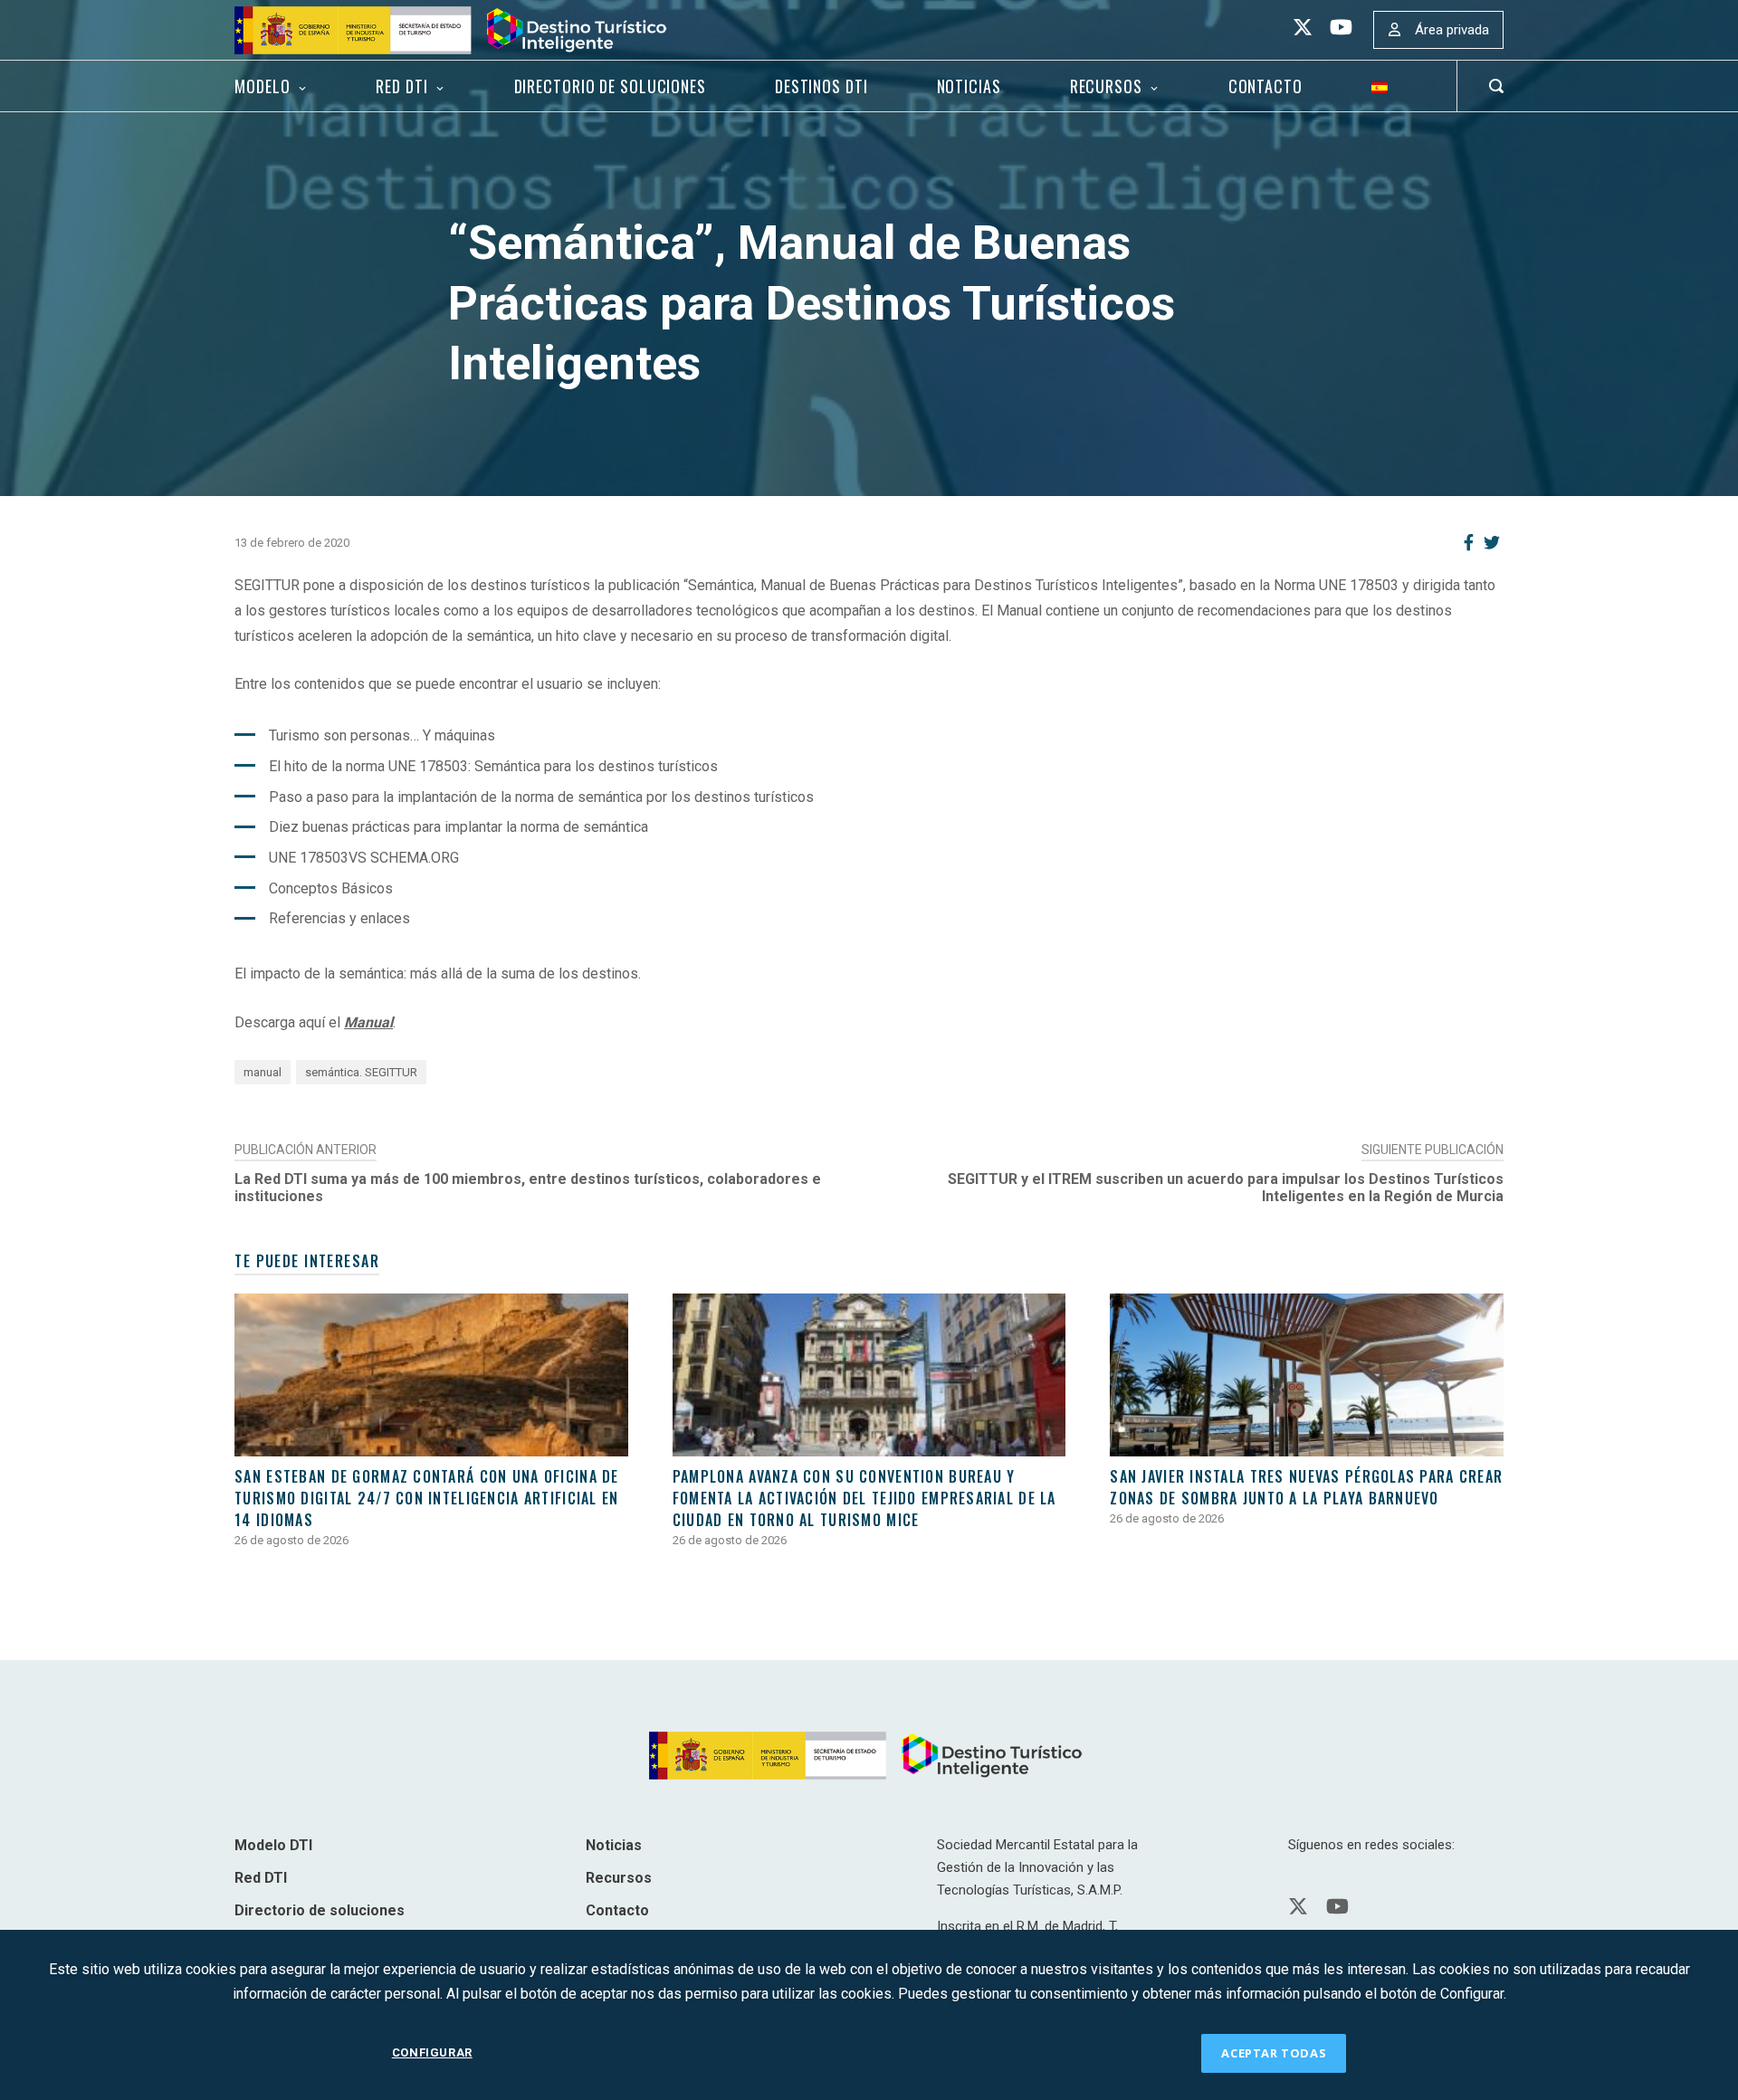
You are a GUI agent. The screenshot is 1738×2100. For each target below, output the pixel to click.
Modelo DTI (273, 1845)
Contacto (1265, 86)
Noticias (969, 86)
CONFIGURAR (432, 2052)
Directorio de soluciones (610, 86)
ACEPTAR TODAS (1274, 2053)
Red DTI (401, 86)
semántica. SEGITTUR (361, 1072)
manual (263, 1072)
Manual (368, 1022)
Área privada (1452, 30)
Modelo (262, 86)
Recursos (1106, 86)
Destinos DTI (821, 86)
